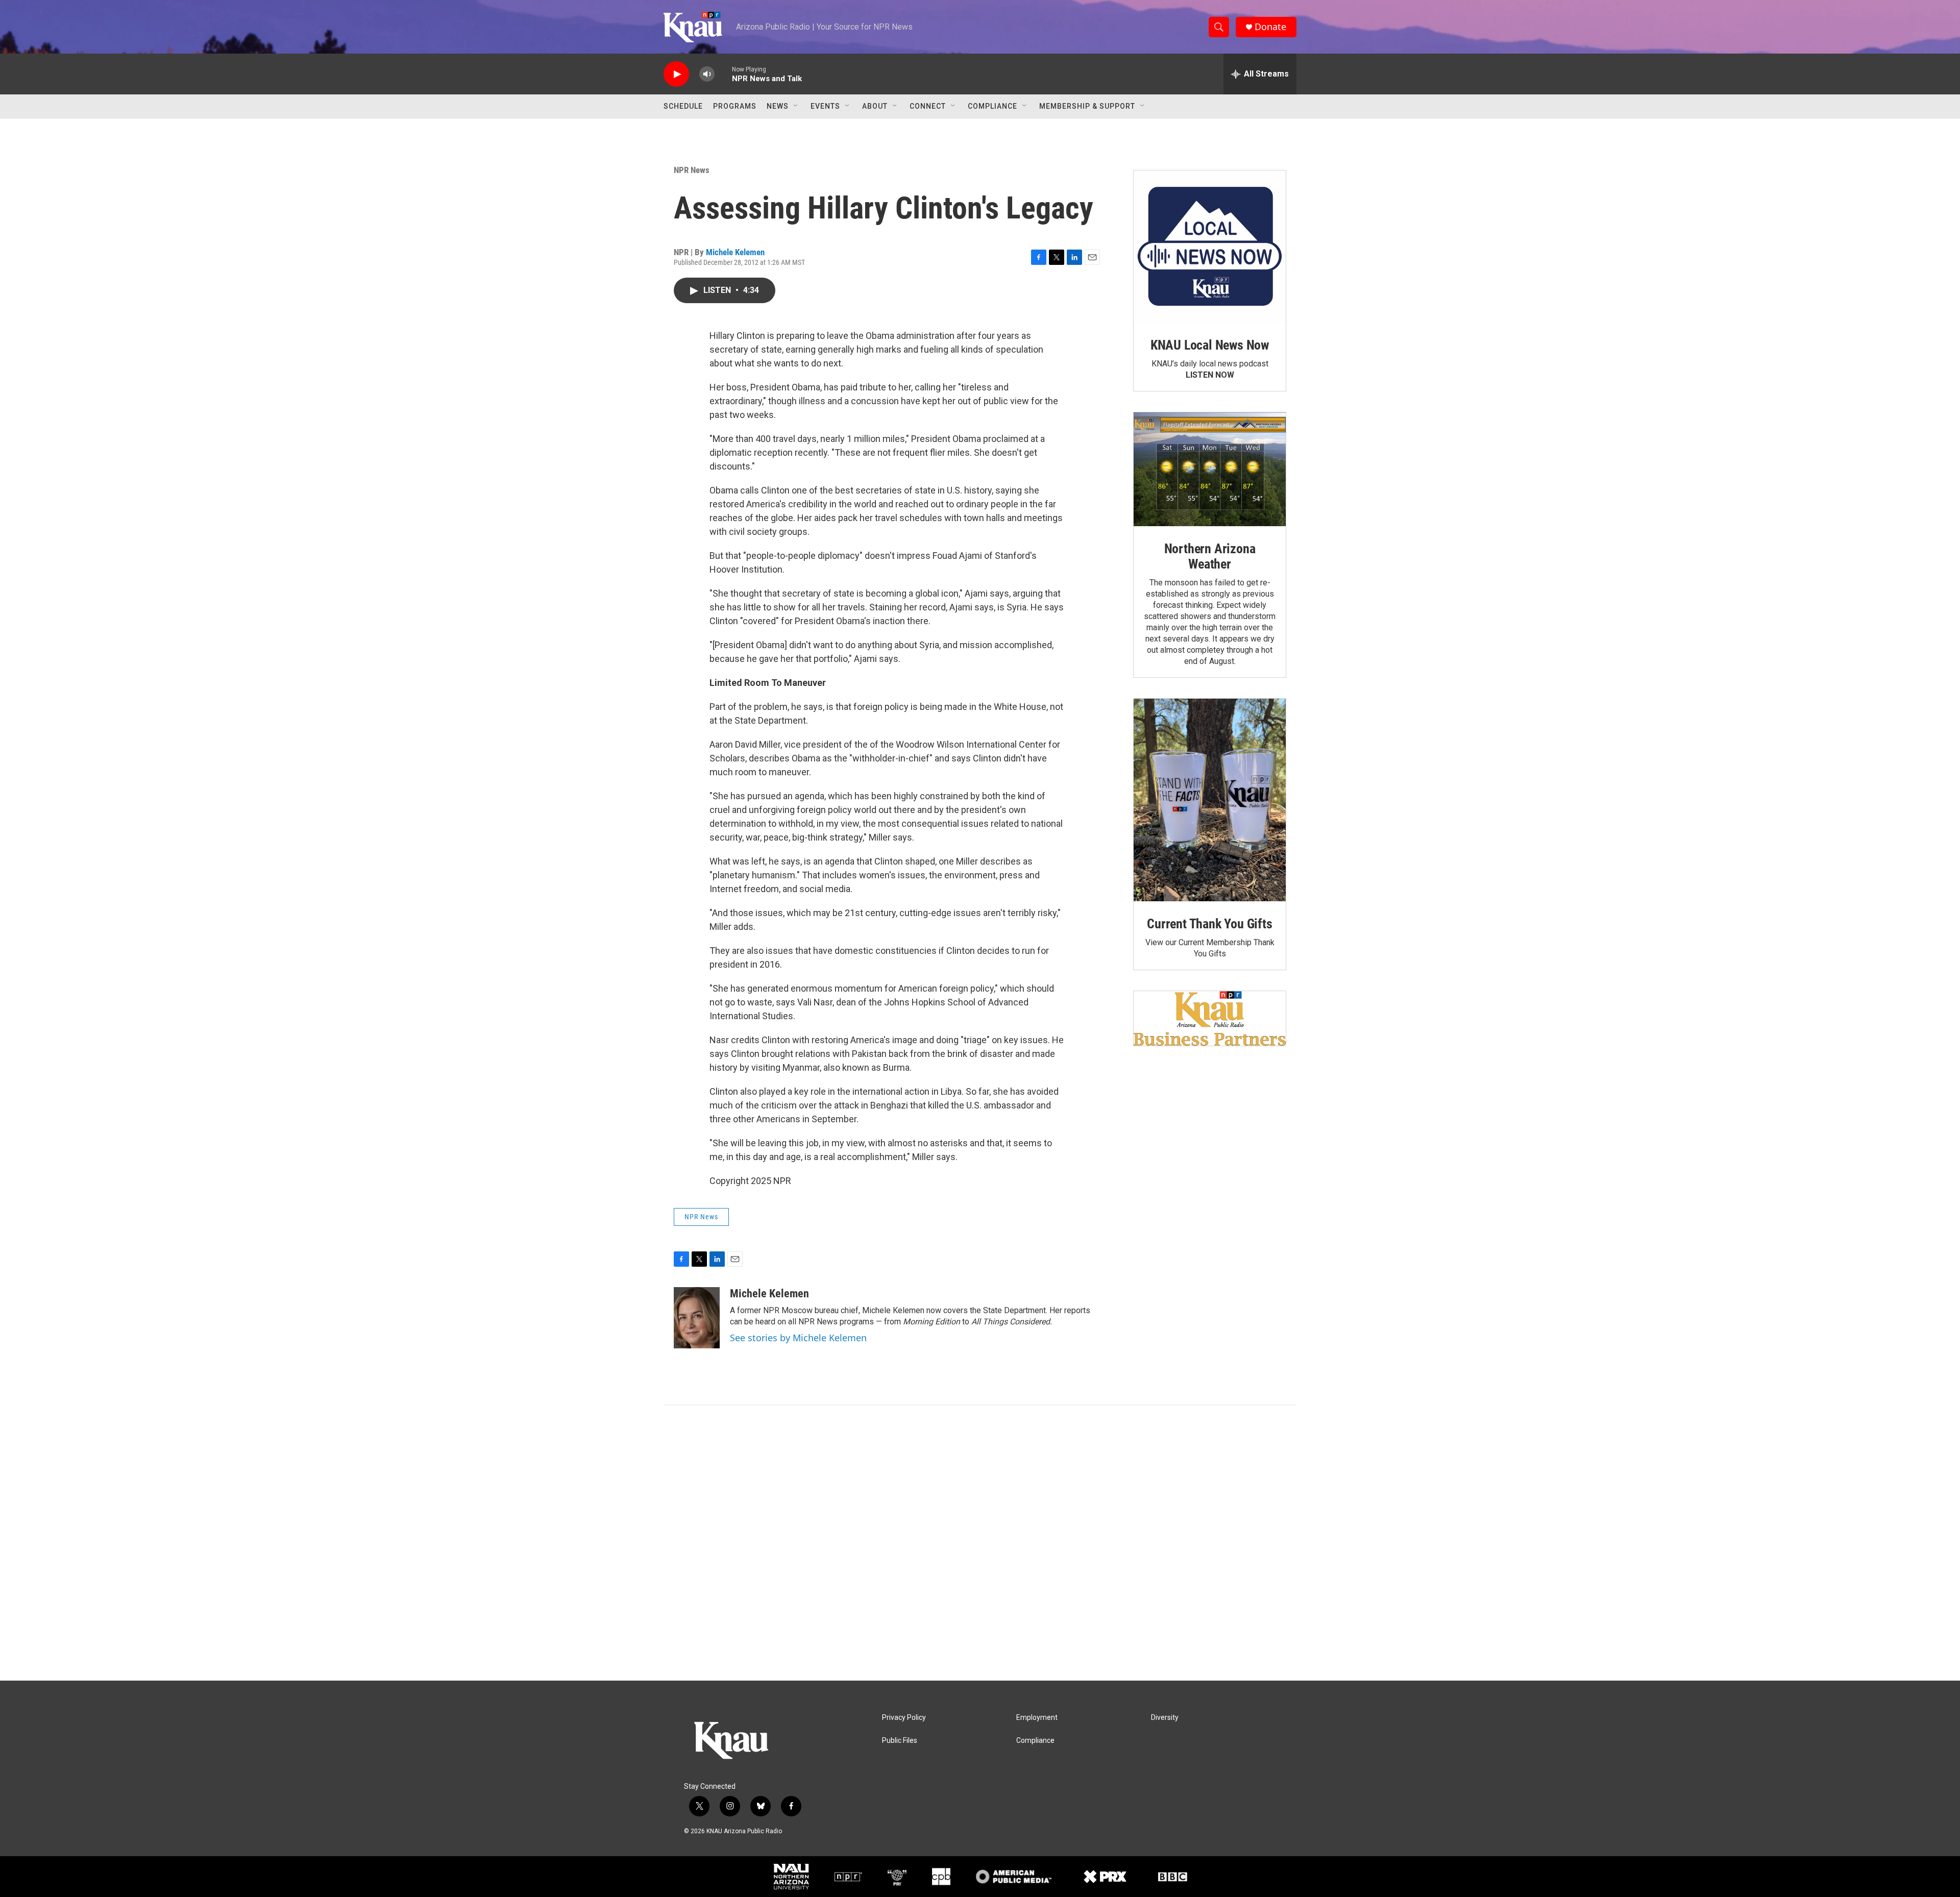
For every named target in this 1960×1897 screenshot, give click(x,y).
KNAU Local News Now (1210, 345)
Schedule (683, 106)
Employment (1037, 1718)
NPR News (692, 170)
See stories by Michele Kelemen (798, 1338)
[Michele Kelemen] (697, 1318)
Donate (1270, 27)
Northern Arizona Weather (1210, 556)
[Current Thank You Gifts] (1210, 800)
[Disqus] (980, 1543)
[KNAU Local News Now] (1210, 247)
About (875, 106)
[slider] (723, 74)
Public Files (900, 1741)
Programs (735, 106)
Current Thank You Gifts (1209, 924)
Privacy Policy (904, 1718)
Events (825, 106)
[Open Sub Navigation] (796, 106)
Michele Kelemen (735, 252)
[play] (676, 74)
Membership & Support (1087, 106)
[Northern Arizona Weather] (1210, 470)
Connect (928, 106)
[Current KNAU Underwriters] (1210, 1018)
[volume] (707, 74)
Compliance (993, 106)
